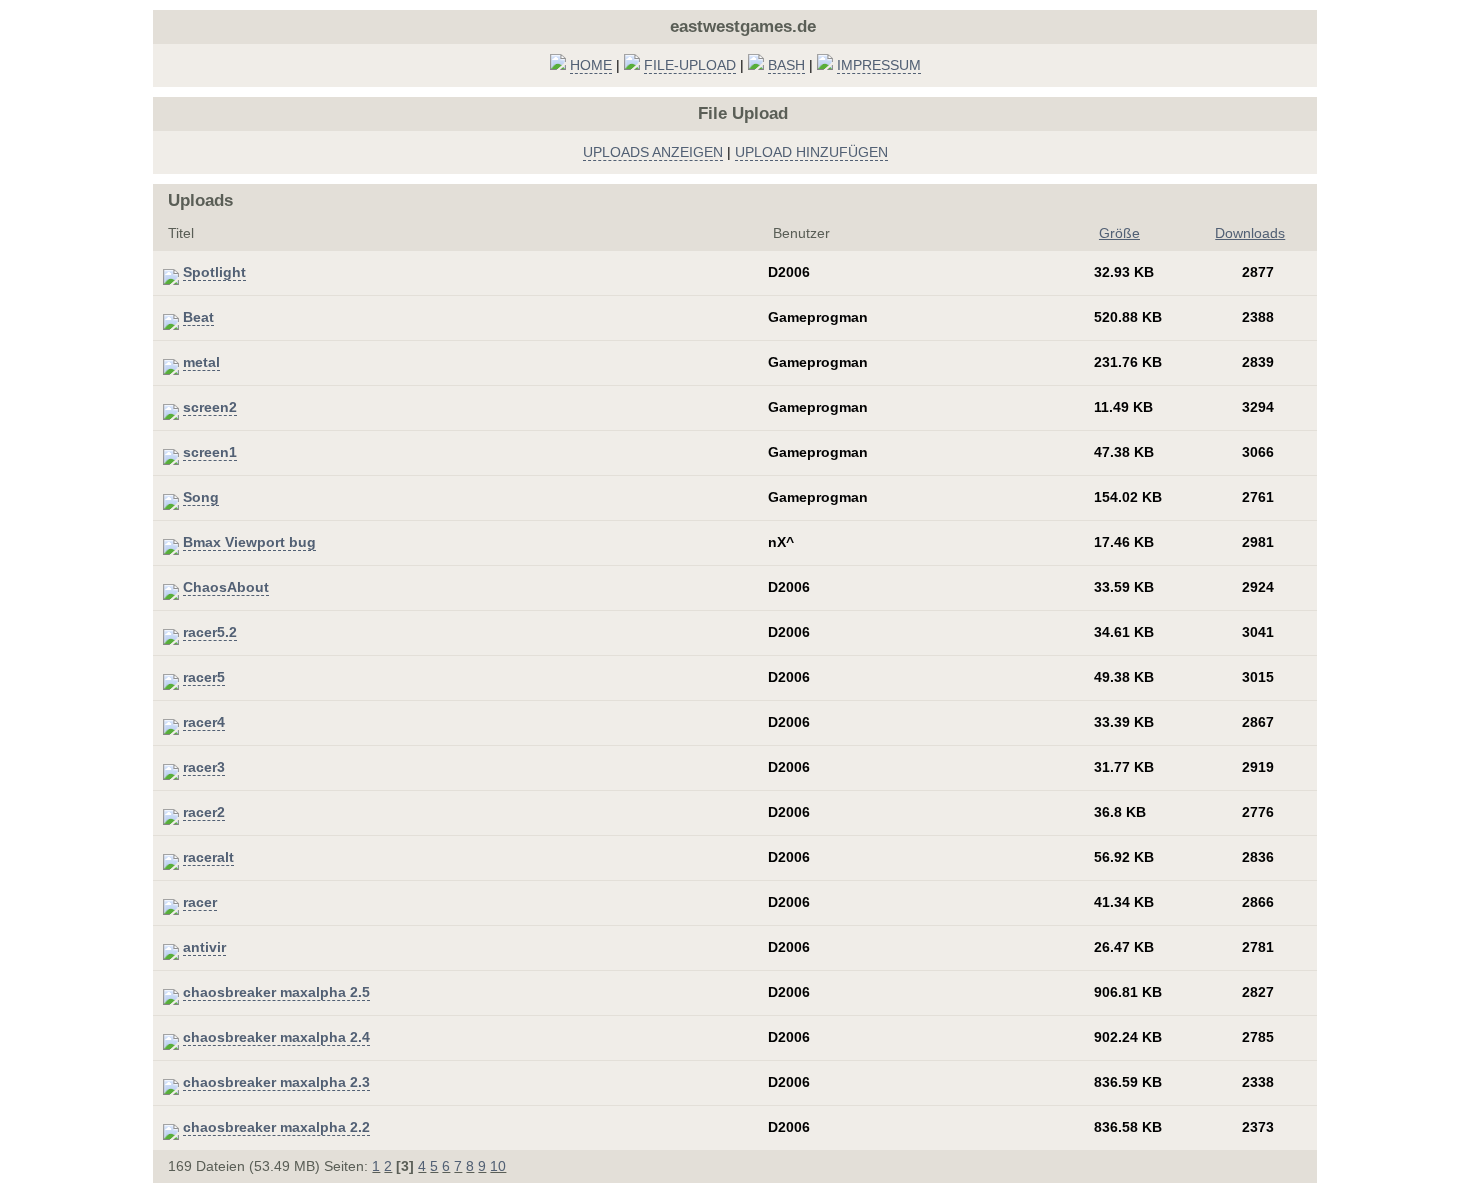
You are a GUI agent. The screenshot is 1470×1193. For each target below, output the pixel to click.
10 (498, 1166)
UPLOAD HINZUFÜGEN (811, 152)
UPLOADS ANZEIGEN (653, 152)
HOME (591, 65)
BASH (786, 65)
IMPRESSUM (879, 65)
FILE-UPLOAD (690, 65)
